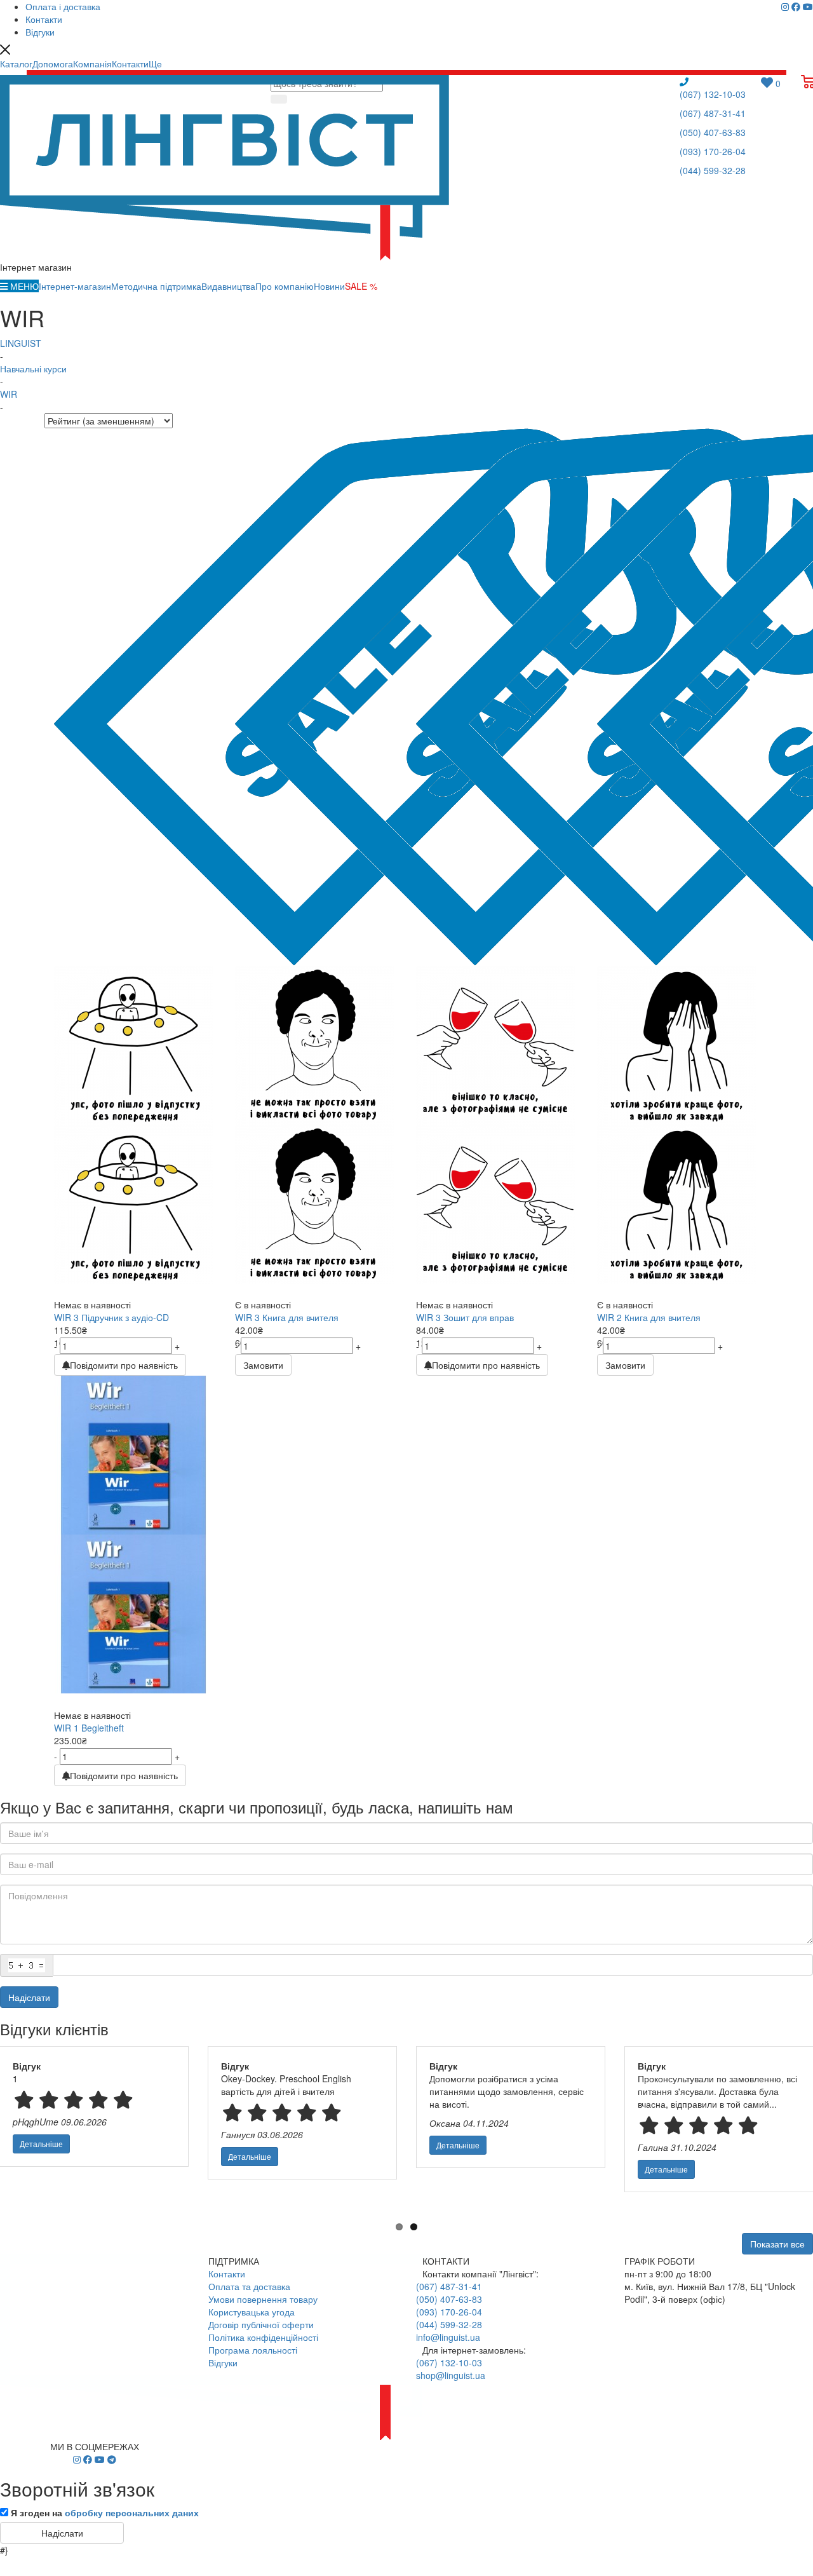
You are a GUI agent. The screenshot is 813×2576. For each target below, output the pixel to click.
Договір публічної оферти (261, 2324)
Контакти (227, 2274)
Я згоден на (105, 2512)
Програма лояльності (253, 2350)
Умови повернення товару (263, 2299)
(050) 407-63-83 (713, 132)
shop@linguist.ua (451, 2375)
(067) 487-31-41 (713, 113)
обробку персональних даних (132, 2512)
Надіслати (29, 1997)
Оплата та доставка (249, 2286)
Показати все (777, 2244)
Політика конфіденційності (263, 2337)
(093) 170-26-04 (713, 151)
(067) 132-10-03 (713, 94)
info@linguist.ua (448, 2337)
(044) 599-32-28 (713, 170)
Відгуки (223, 2362)
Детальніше (41, 2144)
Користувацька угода (252, 2312)
